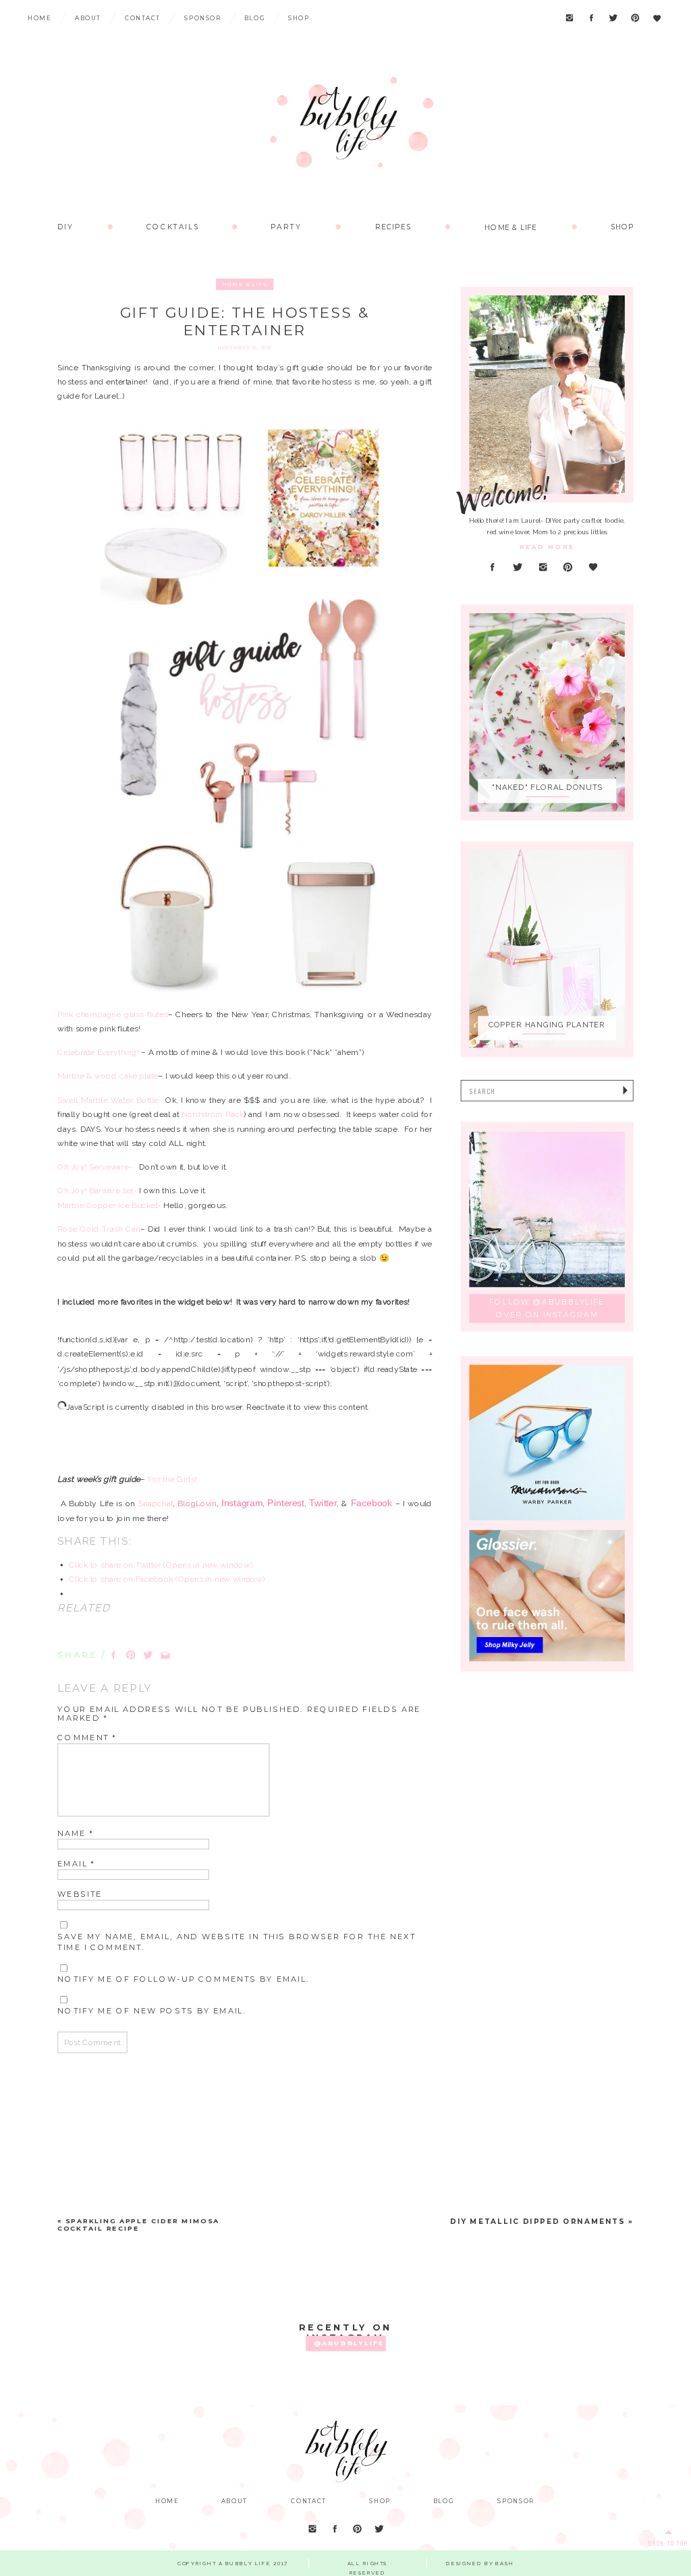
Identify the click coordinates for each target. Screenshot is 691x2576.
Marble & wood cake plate (108, 1076)
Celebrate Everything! (99, 1052)
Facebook (372, 1503)
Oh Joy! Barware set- (97, 1191)
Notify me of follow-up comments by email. (183, 1979)
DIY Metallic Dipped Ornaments (537, 2222)
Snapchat (156, 1504)
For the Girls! (172, 1479)
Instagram (242, 1503)
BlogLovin (197, 1504)
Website (80, 1894)
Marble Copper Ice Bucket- (109, 1205)
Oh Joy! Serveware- (95, 1167)
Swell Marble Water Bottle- (110, 1099)
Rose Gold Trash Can (99, 1229)
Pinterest (286, 1503)
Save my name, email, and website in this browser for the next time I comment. (236, 1941)
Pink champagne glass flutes (112, 1014)
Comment (87, 1738)
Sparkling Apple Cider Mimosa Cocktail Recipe (138, 2225)
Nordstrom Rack (213, 1114)
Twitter (323, 1503)
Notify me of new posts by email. (152, 2011)
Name (75, 1833)
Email (76, 1864)
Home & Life (245, 284)
